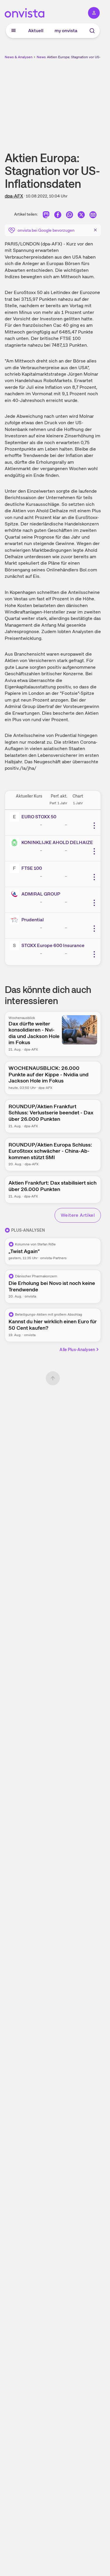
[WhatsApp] (70, 215)
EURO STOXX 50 (39, 817)
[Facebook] (58, 215)
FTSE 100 (32, 868)
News (41, 57)
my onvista (66, 31)
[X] (81, 215)
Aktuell (36, 31)
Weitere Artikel (78, 1215)
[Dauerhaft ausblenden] (95, 230)
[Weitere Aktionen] (94, 826)
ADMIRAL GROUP (41, 894)
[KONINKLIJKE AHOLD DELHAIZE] (16, 843)
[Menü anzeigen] (13, 31)
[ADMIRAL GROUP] (16, 894)
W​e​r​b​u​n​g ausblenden (74, 101)
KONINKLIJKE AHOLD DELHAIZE (57, 842)
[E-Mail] (93, 215)
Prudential (33, 920)
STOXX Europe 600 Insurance (53, 945)
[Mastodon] (46, 215)
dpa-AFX (14, 196)
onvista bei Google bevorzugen (46, 230)
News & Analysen (19, 57)
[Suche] (92, 31)
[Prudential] (16, 920)
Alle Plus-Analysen (77, 1350)
